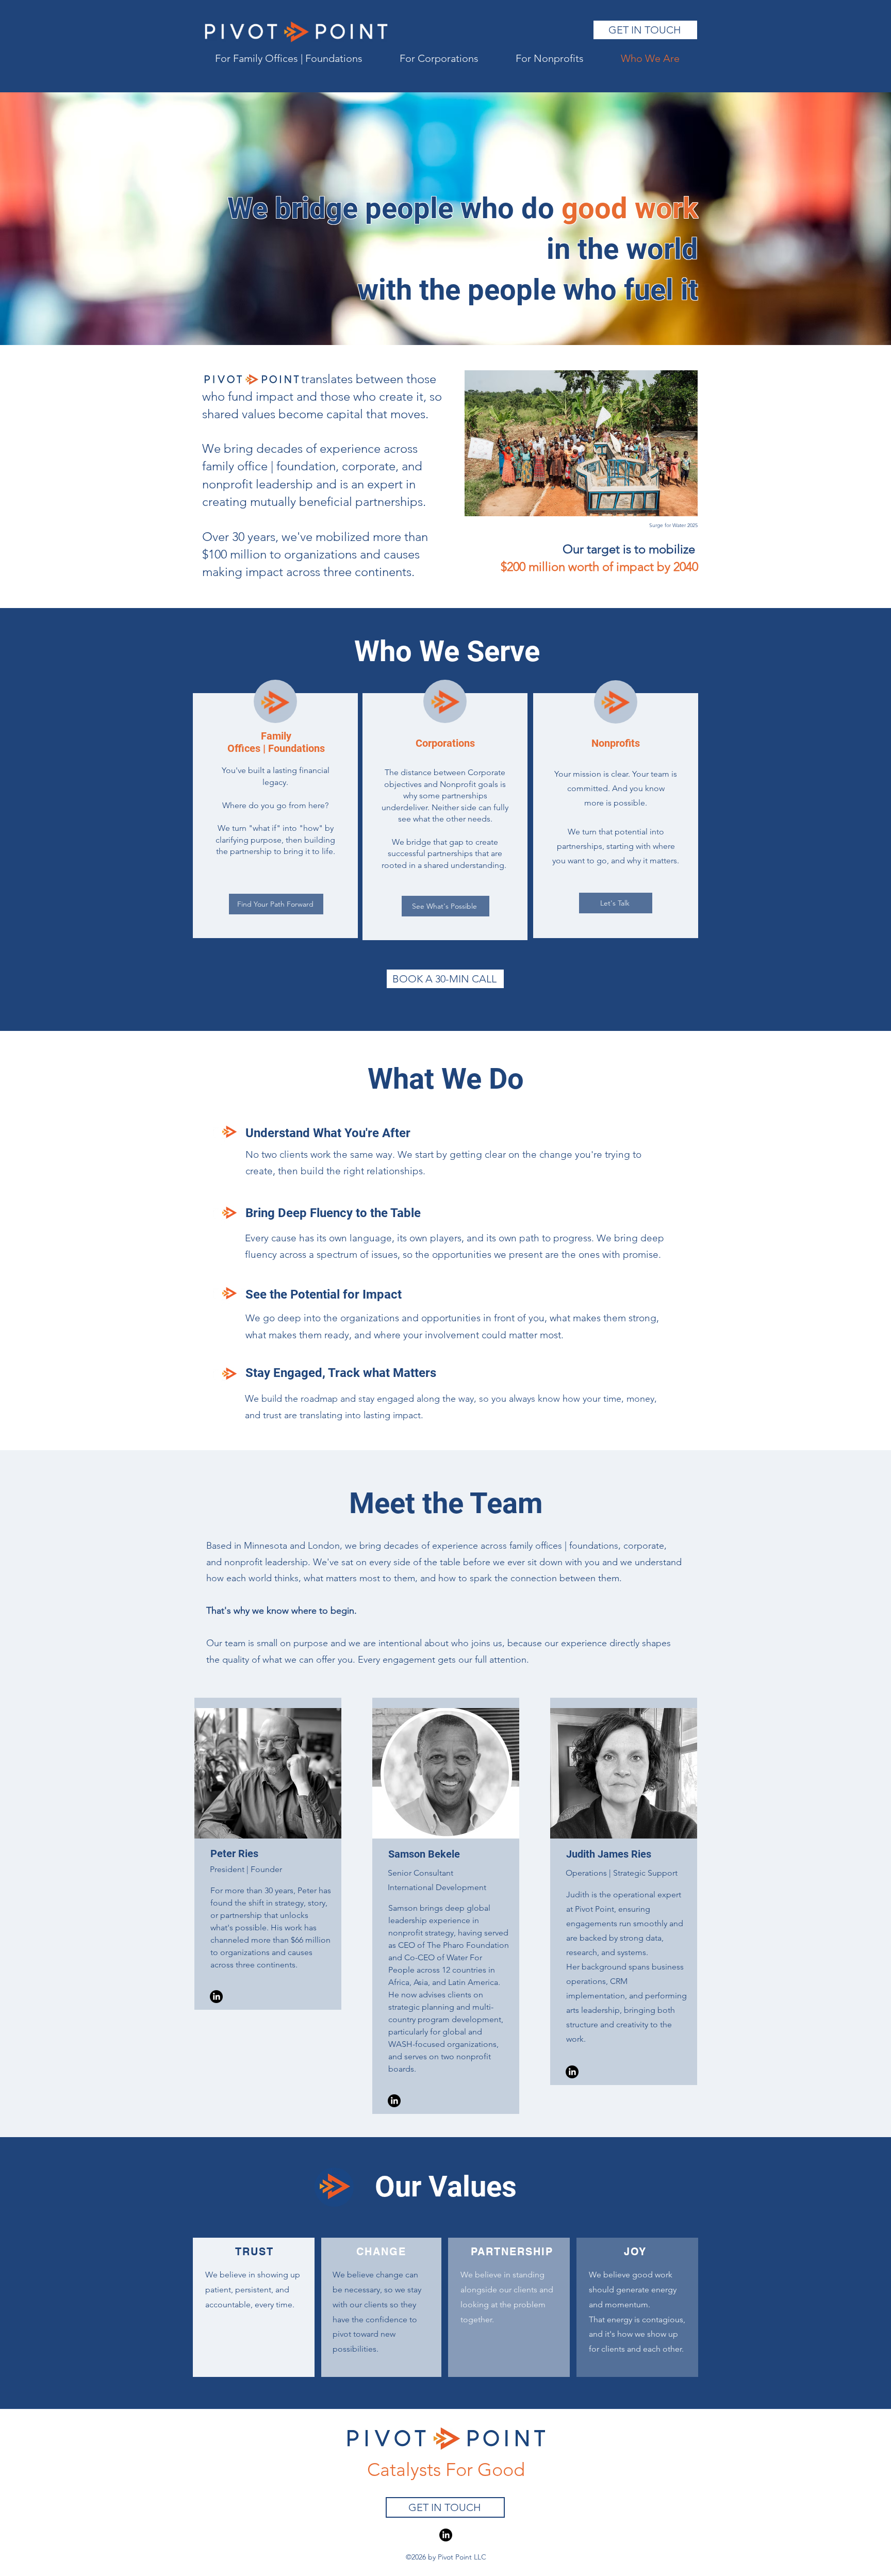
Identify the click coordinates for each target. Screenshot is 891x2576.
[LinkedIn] (446, 2535)
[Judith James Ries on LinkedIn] (572, 2072)
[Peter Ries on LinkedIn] (216, 1997)
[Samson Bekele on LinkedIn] (394, 2101)
